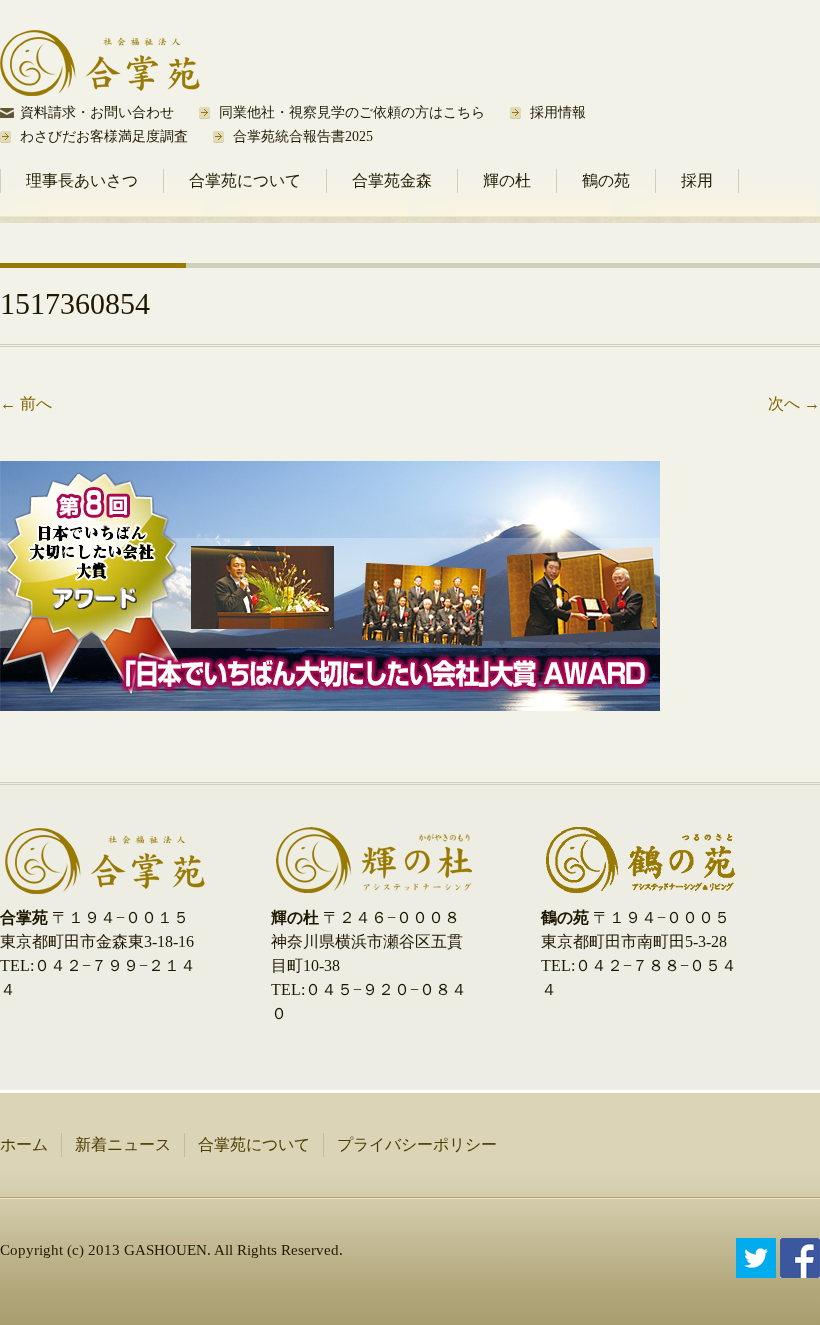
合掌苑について (245, 180)
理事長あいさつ (82, 180)
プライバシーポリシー (417, 1144)
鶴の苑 (606, 180)
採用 (697, 180)
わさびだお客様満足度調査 (104, 136)
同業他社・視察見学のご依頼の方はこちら (352, 112)
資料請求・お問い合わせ (97, 112)
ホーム (24, 1144)
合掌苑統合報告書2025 (303, 136)
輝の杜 (507, 180)
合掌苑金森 (392, 180)
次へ (794, 403)
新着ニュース (123, 1144)
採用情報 (558, 112)
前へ (26, 403)
